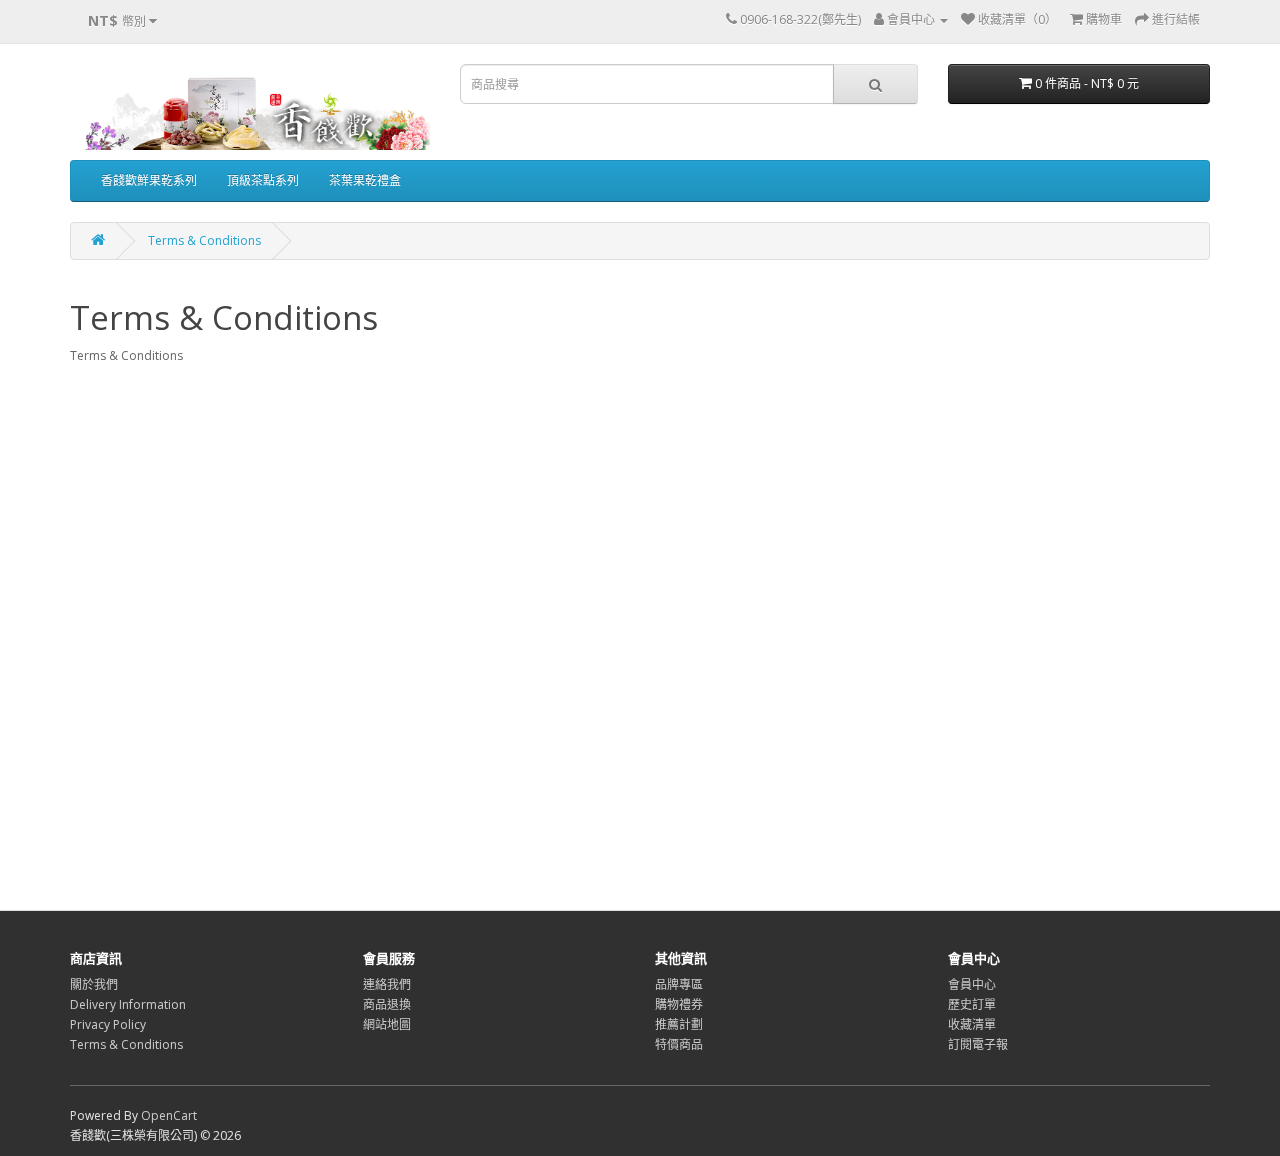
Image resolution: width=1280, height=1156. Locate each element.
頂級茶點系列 (263, 180)
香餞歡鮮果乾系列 (149, 180)
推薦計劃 (679, 1024)
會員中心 (972, 984)
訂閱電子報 (978, 1044)
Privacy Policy (108, 1024)
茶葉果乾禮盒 (365, 180)
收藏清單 (972, 1024)
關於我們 (94, 984)
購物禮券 (679, 1004)
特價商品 (679, 1044)
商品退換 (387, 1004)
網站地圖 (387, 1024)
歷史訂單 (972, 1004)
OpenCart (169, 1115)
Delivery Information (128, 1004)
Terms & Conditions (204, 240)
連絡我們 (387, 984)
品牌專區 (679, 984)
